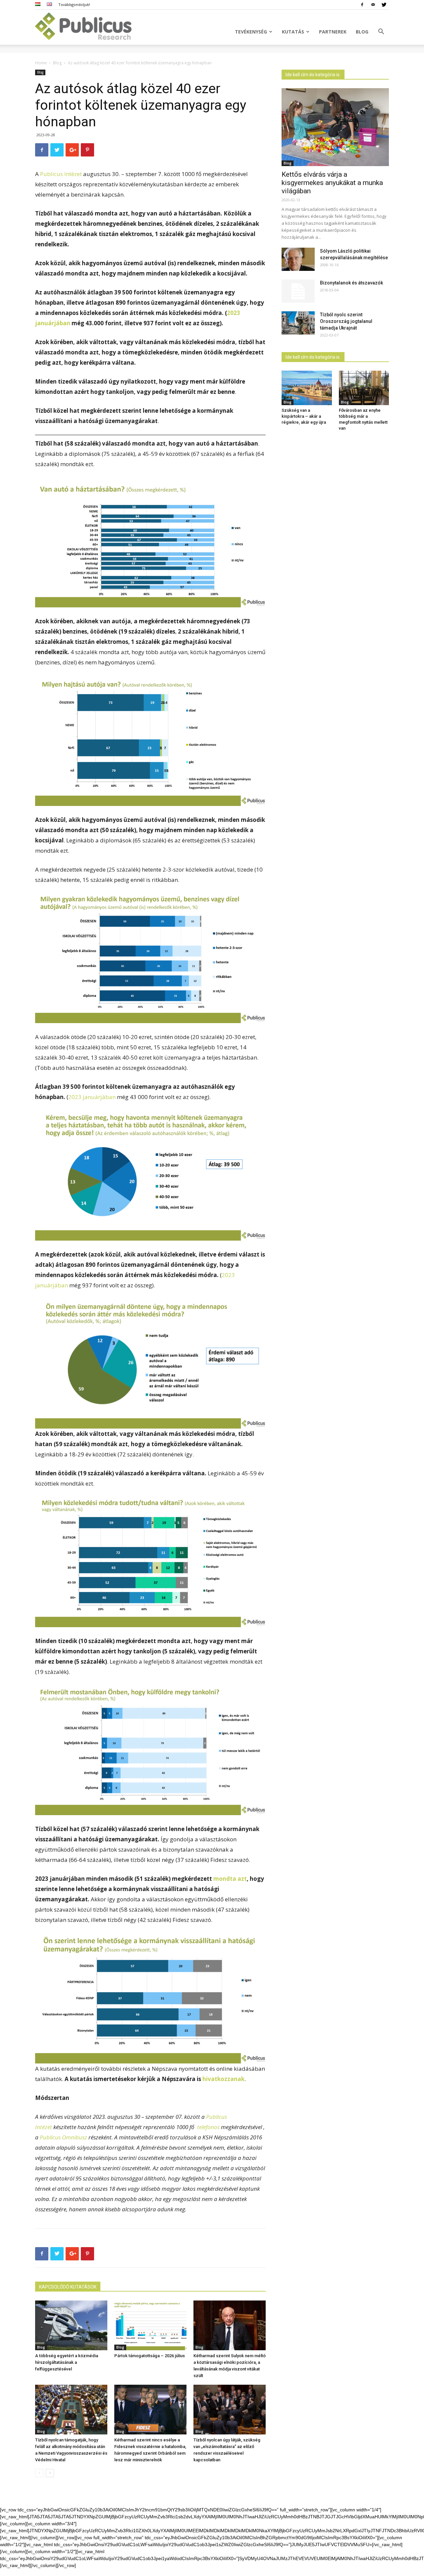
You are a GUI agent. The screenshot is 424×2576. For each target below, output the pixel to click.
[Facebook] (362, 5)
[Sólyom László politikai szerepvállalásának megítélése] (298, 259)
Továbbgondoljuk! (74, 4)
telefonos (208, 2127)
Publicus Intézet (61, 174)
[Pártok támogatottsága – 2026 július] (150, 2325)
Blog (362, 32)
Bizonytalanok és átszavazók (351, 283)
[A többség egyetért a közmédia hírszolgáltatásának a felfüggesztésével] (71, 2325)
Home (41, 63)
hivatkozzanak (223, 2079)
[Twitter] (384, 5)
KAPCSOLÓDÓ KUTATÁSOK (68, 2287)
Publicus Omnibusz (63, 2137)
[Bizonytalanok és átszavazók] (298, 291)
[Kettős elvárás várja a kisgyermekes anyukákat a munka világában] (335, 127)
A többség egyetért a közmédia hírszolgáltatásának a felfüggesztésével (67, 2362)
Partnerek (333, 32)
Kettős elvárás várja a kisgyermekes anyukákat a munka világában (332, 183)
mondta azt (230, 1879)
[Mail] (373, 5)
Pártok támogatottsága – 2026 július (150, 2356)
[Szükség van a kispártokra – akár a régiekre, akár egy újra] (307, 388)
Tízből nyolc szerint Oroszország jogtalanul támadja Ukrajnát (346, 321)
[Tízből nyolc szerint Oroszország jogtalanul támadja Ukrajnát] (298, 323)
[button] (381, 32)
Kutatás (293, 32)
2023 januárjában (92, 1097)
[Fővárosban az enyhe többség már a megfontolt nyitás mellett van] (364, 388)
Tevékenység (251, 32)
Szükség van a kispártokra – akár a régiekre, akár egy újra (304, 416)
